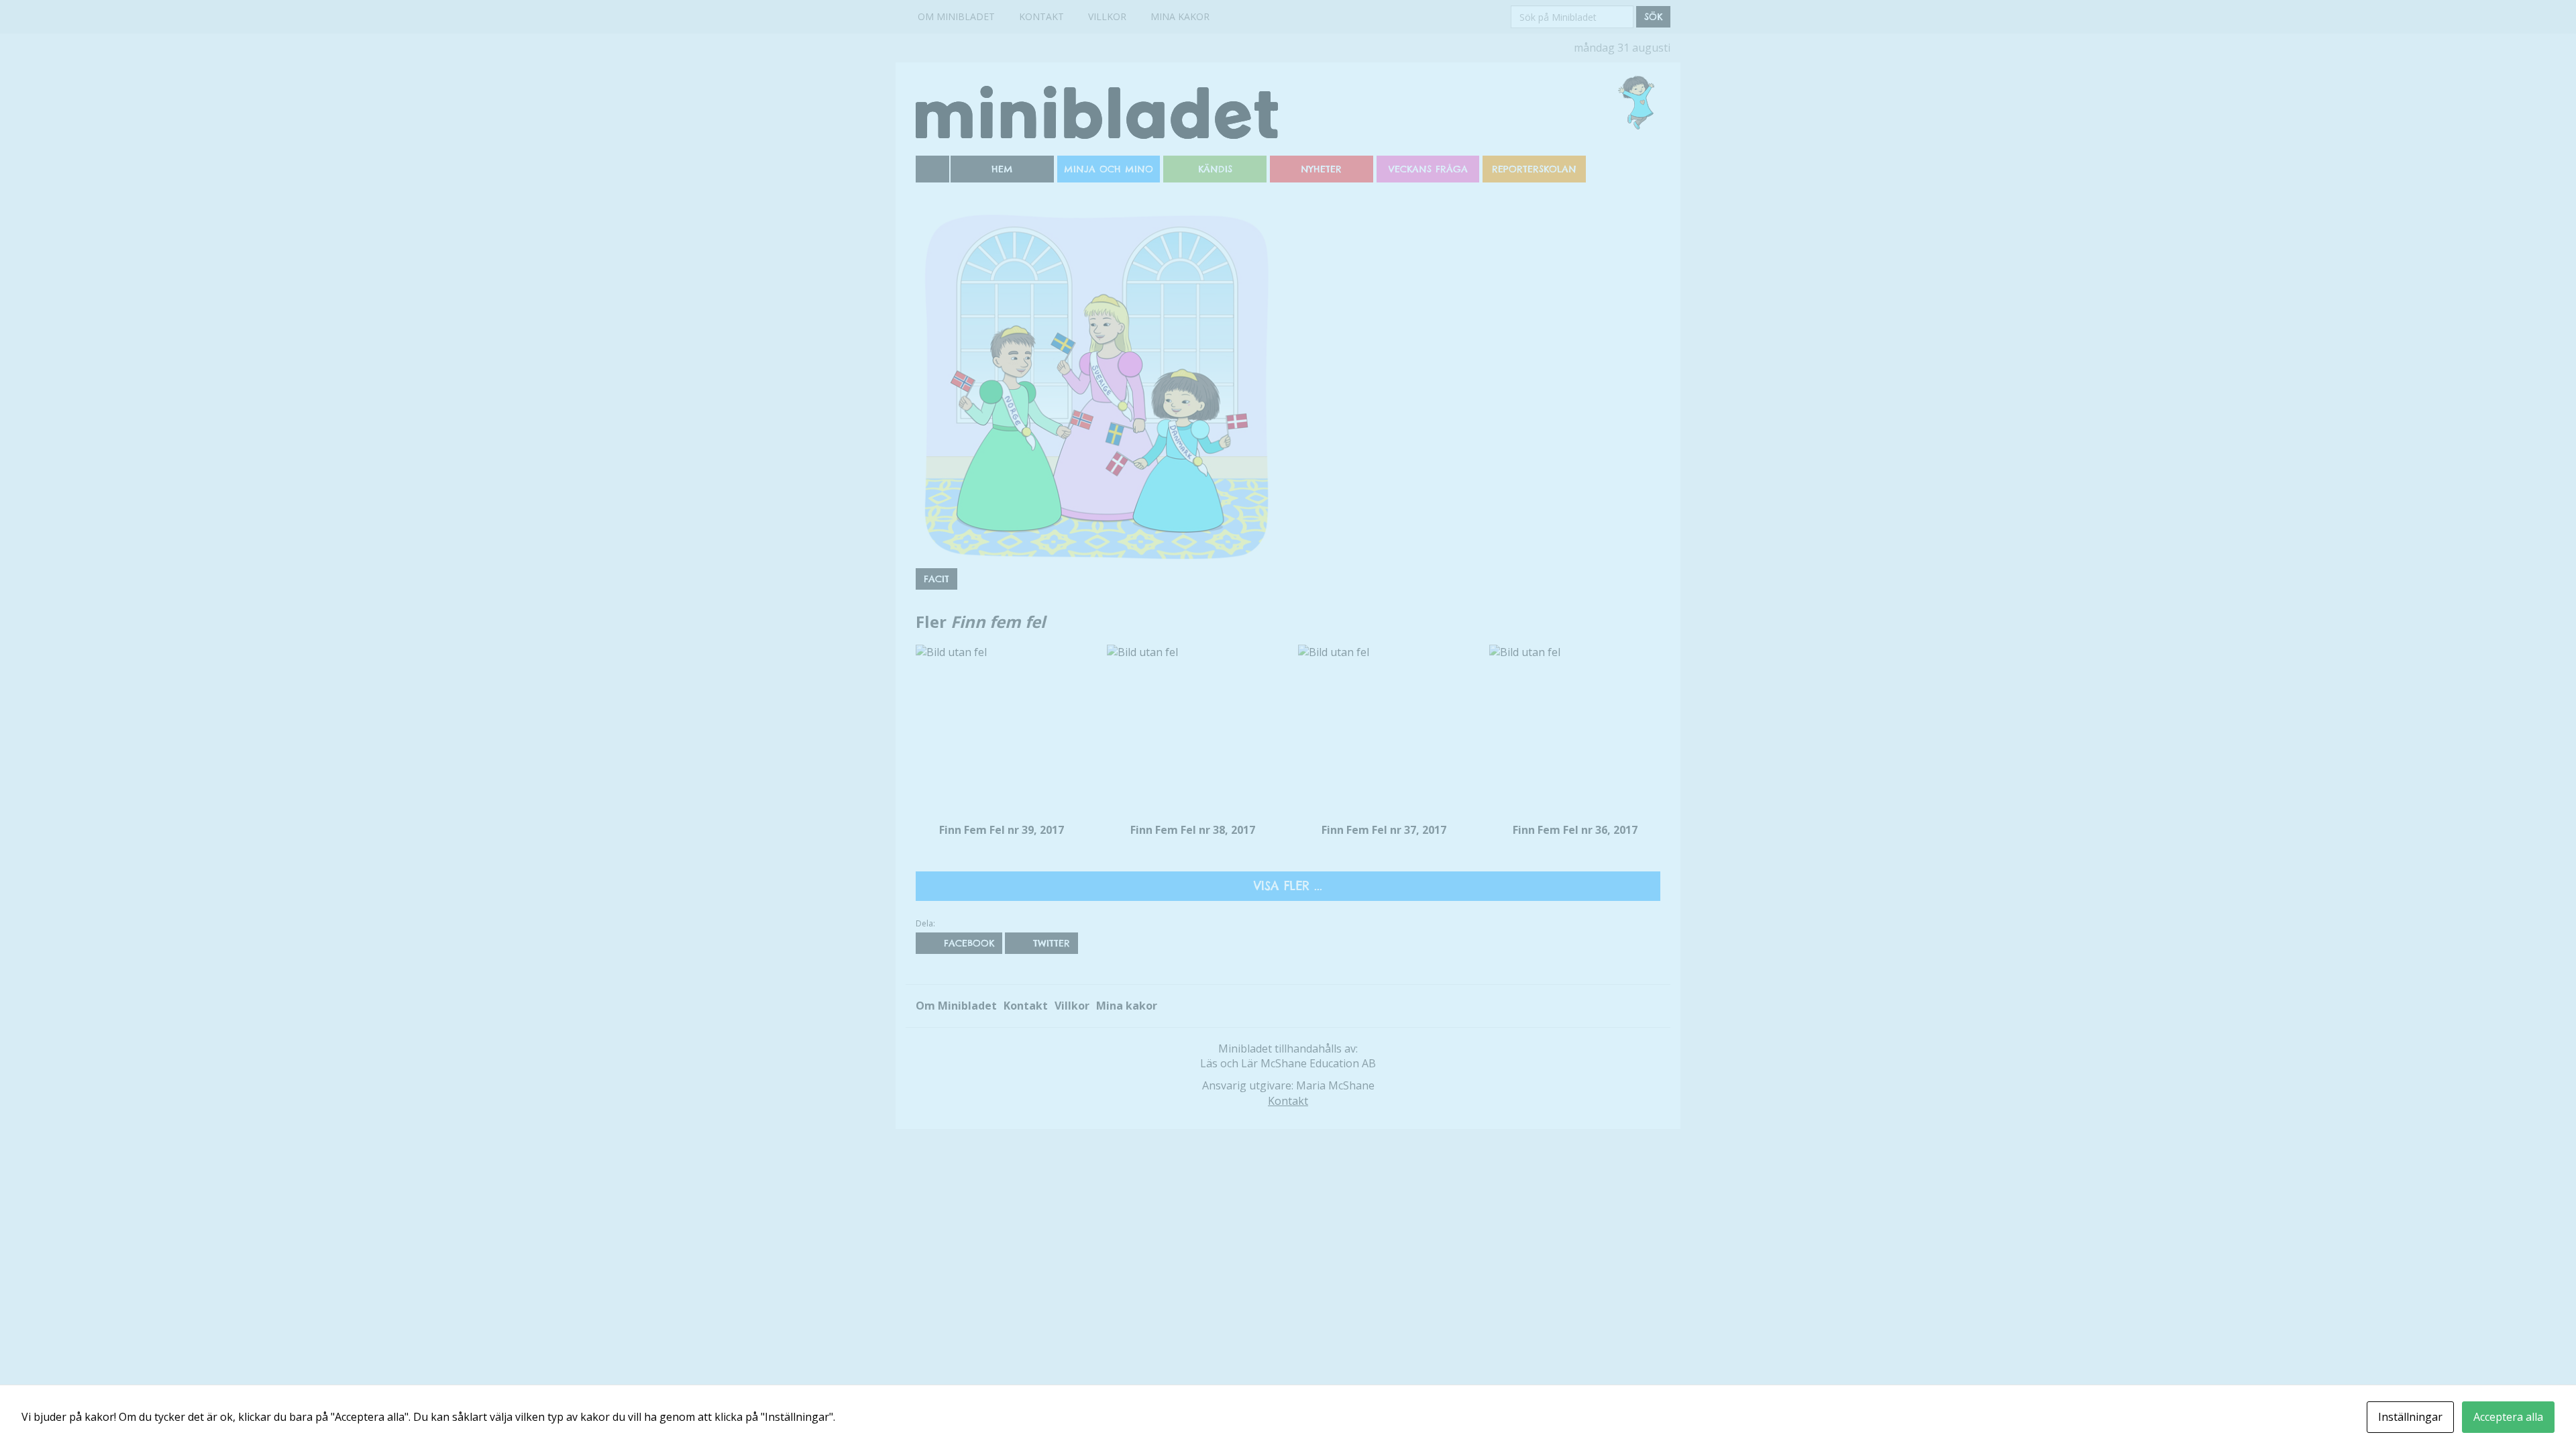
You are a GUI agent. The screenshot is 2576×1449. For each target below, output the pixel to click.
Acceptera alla (2508, 1417)
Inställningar (2410, 1417)
